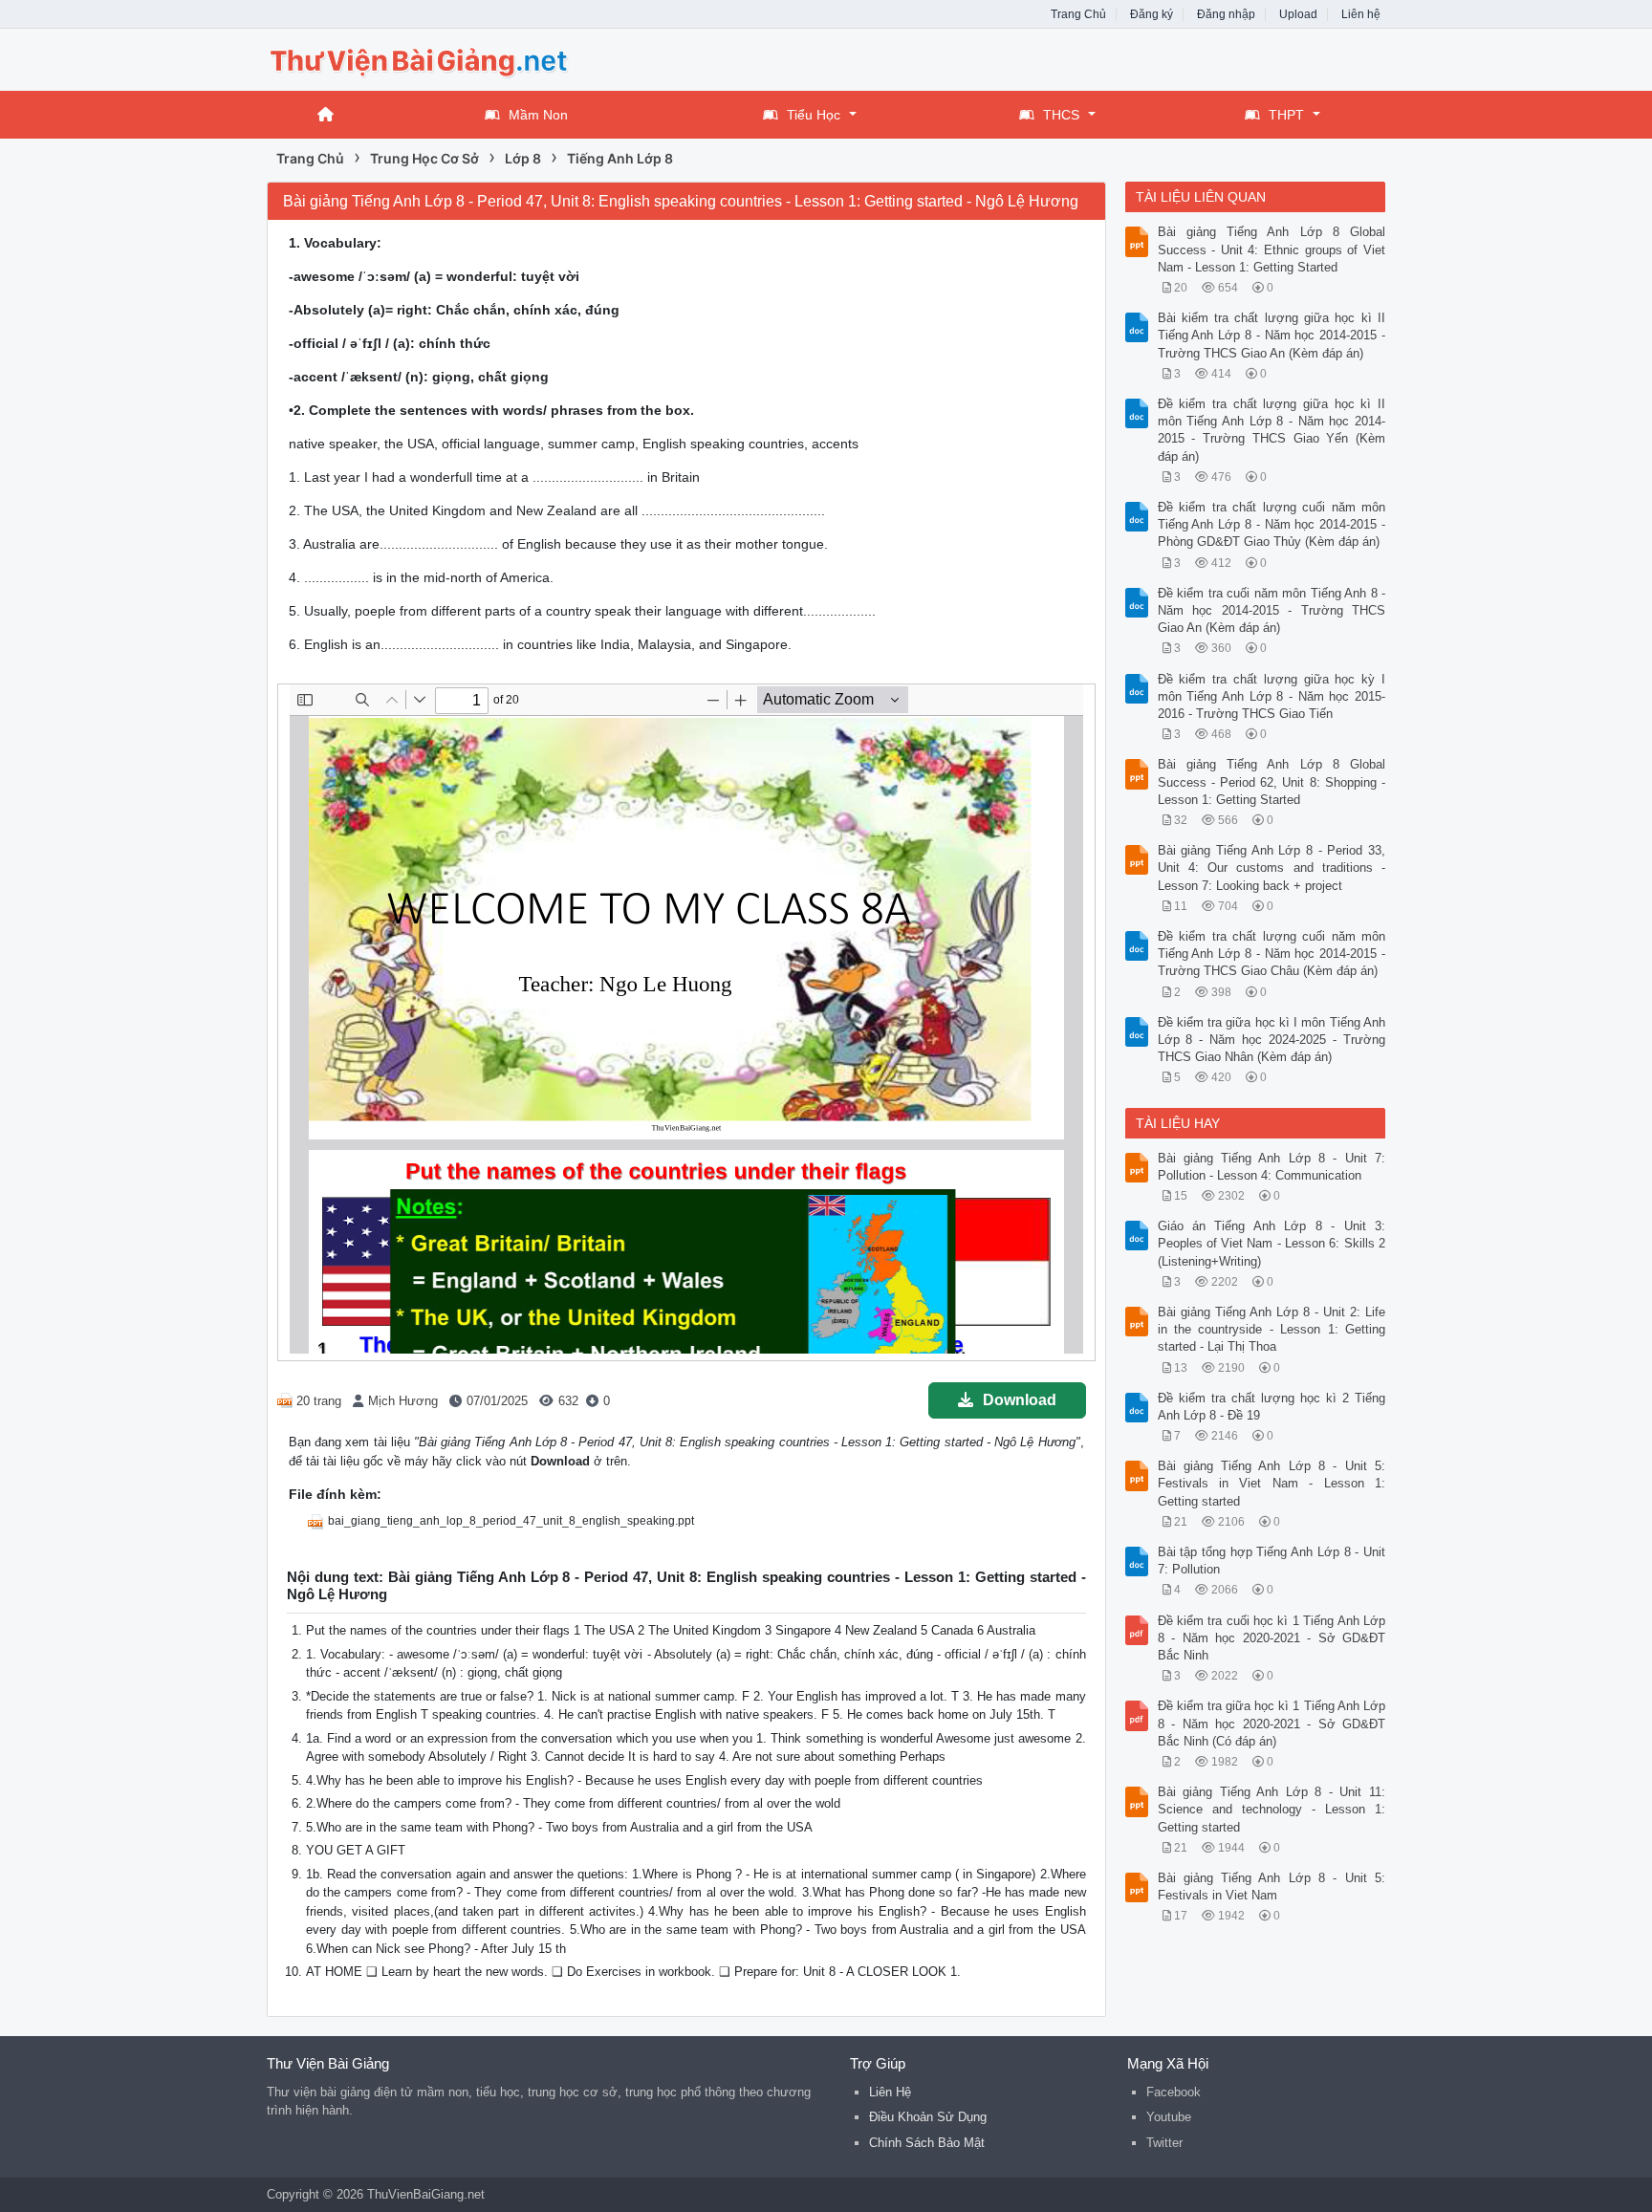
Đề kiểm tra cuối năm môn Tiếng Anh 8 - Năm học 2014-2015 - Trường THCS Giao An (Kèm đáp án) (1272, 610)
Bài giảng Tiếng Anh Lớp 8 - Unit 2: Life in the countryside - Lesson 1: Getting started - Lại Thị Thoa (1272, 1329)
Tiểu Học (814, 115)
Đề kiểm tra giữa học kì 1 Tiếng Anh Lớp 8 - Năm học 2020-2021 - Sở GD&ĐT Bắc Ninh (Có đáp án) (1272, 1723)
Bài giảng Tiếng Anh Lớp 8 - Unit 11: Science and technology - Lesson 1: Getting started (1272, 1809)
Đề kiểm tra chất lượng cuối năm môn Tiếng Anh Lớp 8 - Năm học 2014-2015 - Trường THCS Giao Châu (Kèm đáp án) (1272, 954)
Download (1020, 1400)
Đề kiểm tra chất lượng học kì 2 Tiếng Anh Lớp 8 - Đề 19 (1272, 1407)
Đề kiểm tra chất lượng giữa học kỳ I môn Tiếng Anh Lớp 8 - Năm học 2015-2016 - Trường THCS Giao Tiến (1272, 696)
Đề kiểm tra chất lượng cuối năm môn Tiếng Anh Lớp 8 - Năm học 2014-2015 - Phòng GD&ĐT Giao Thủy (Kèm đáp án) (1272, 524)
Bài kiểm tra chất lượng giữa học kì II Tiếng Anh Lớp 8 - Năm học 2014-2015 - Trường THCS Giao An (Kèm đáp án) (1272, 335)
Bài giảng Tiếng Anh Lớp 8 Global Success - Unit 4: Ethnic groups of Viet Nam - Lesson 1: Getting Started (1272, 249)
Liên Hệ (890, 2092)
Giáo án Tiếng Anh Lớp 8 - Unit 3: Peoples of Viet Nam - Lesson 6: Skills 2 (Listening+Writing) (1272, 1243)
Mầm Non (538, 115)
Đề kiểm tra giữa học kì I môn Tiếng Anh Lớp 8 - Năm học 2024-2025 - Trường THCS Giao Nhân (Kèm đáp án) (1272, 1040)
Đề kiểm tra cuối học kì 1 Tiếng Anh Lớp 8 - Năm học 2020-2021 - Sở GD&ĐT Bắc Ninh (1272, 1638)
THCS (1061, 115)
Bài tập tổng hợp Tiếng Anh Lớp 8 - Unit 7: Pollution (1272, 1561)
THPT (1286, 115)
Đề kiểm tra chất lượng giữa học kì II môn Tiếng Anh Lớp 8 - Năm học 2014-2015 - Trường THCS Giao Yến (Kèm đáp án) (1272, 430)
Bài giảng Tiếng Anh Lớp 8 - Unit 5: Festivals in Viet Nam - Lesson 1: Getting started (1272, 1483)
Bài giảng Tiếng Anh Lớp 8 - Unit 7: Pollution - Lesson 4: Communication (1272, 1167)
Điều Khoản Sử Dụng (928, 2117)
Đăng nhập (1226, 14)
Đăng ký (1152, 14)
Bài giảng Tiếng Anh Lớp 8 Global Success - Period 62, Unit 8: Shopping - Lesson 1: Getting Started (1272, 781)
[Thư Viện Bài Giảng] (420, 58)
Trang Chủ (1078, 14)
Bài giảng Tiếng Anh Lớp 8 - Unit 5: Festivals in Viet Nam (1272, 1887)
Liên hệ (1361, 14)
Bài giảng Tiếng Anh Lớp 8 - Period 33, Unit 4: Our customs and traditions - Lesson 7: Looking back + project (1272, 867)
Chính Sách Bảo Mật (927, 2143)
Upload (1298, 14)
